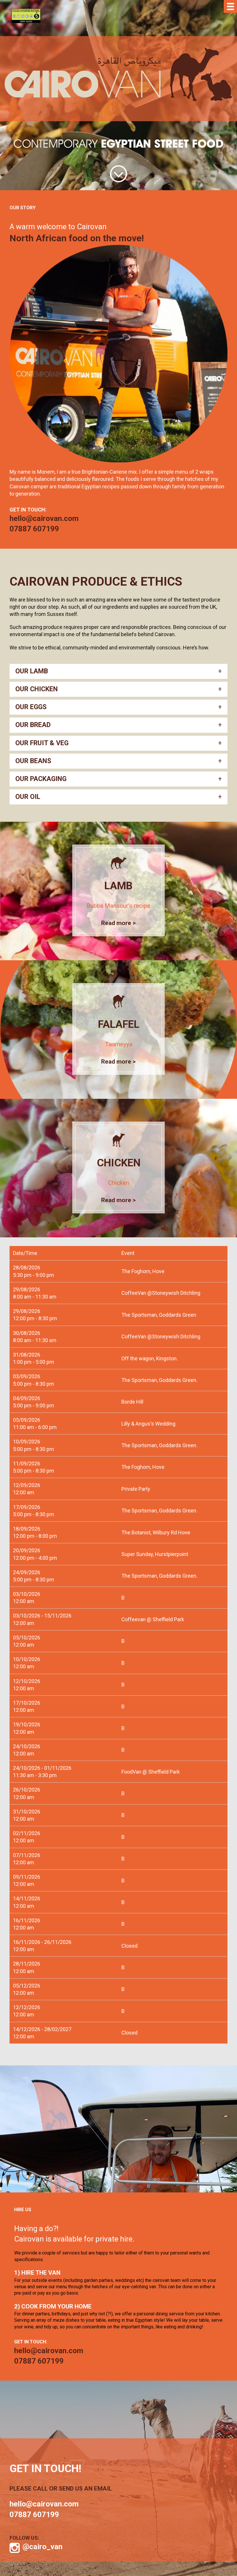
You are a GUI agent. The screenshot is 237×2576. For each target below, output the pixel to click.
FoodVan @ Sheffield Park (151, 1772)
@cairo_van (42, 2547)
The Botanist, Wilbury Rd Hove (156, 1532)
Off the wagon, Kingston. (150, 1358)
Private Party (136, 1489)
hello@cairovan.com (44, 518)
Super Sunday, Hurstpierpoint (155, 1554)
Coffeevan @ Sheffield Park (153, 1619)
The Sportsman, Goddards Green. (159, 1380)
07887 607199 (34, 529)
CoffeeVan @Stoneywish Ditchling (161, 1293)
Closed (129, 1946)
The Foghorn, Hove (143, 1271)
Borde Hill (132, 1402)
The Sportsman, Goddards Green (159, 1315)
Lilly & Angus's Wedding (148, 1424)
